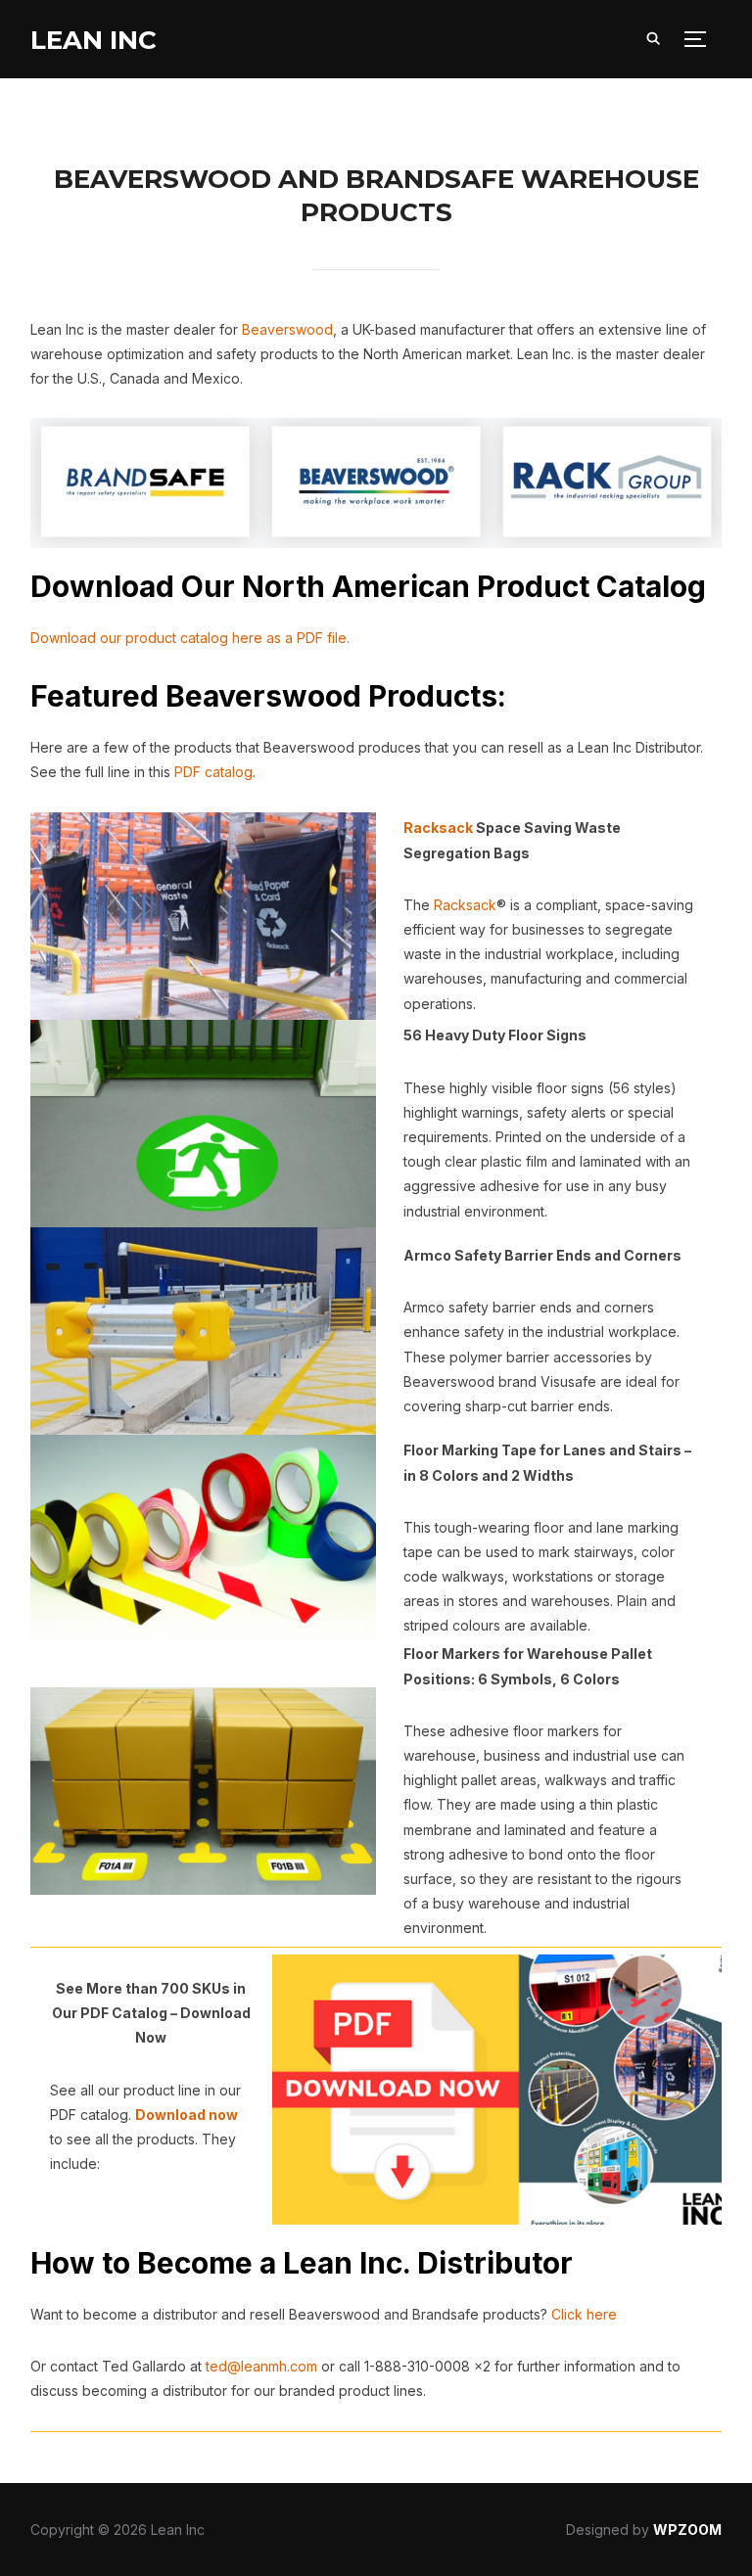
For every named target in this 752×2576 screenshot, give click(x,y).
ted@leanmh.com (261, 2366)
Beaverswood (287, 329)
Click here (584, 2314)
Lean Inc (94, 40)
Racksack (438, 828)
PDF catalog (213, 772)
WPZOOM (687, 2530)
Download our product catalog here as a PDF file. (190, 638)
